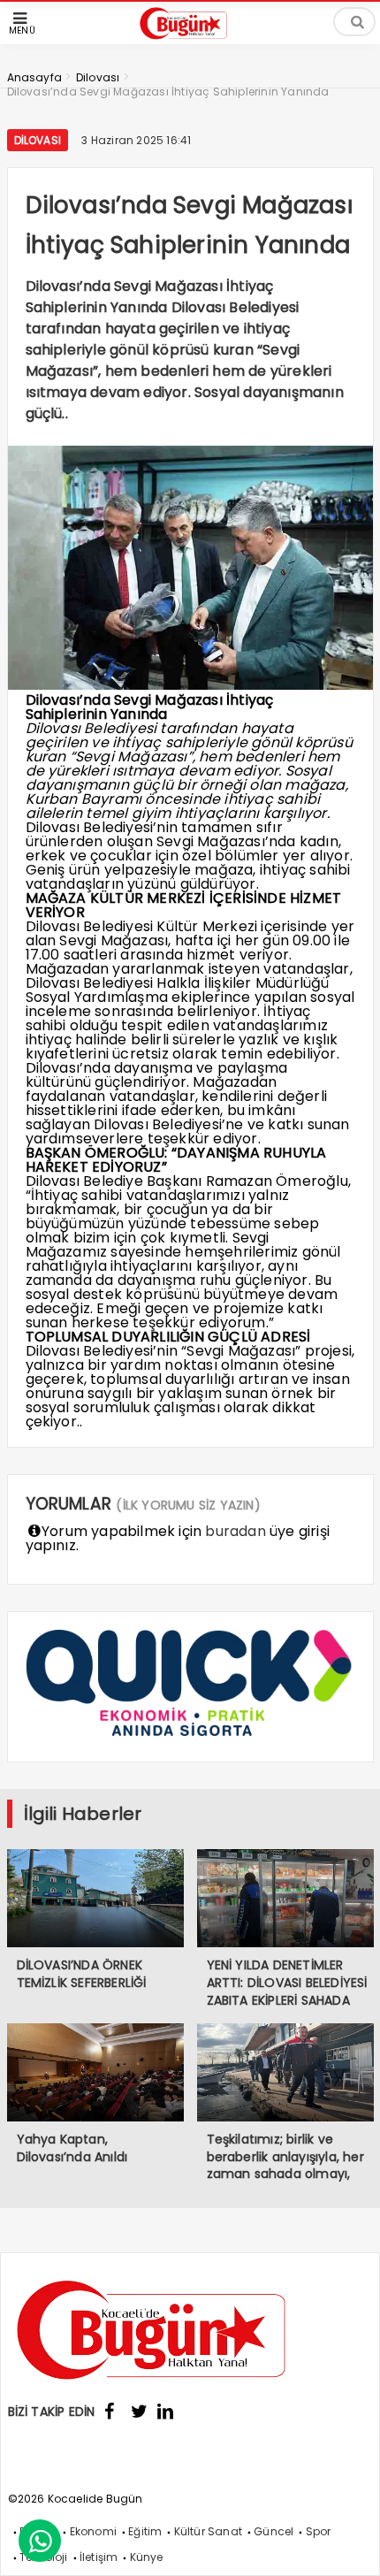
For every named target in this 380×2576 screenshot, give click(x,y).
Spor (319, 2531)
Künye (147, 2557)
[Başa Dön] (349, 2545)
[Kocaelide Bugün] (190, 41)
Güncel (274, 2531)
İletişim (99, 2557)
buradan (235, 1531)
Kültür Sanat (208, 2531)
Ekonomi (93, 2531)
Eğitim (145, 2531)
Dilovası (38, 140)
